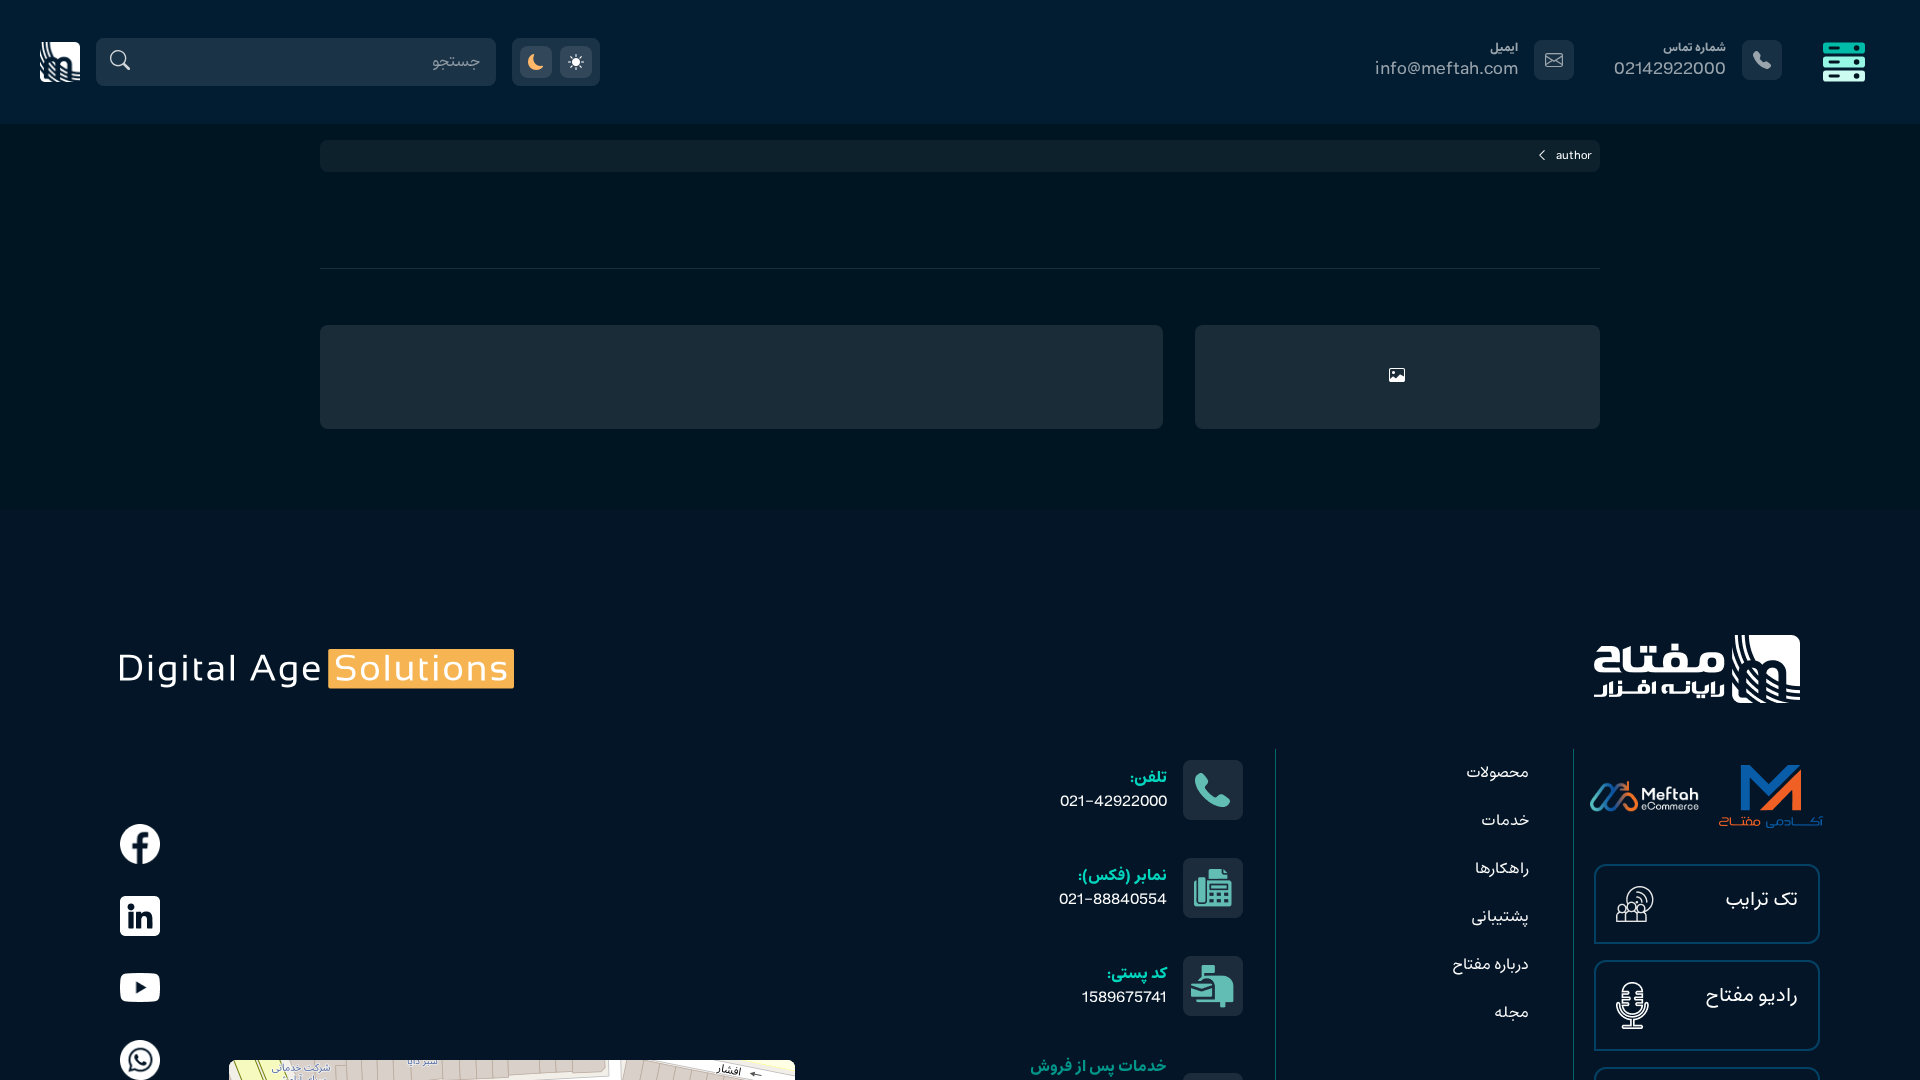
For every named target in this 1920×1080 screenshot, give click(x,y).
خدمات (1505, 821)
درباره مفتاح (1490, 965)
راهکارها (1502, 869)
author (1574, 156)
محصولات (1497, 773)
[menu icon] (1844, 62)
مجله (1511, 1013)
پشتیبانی (1500, 917)
